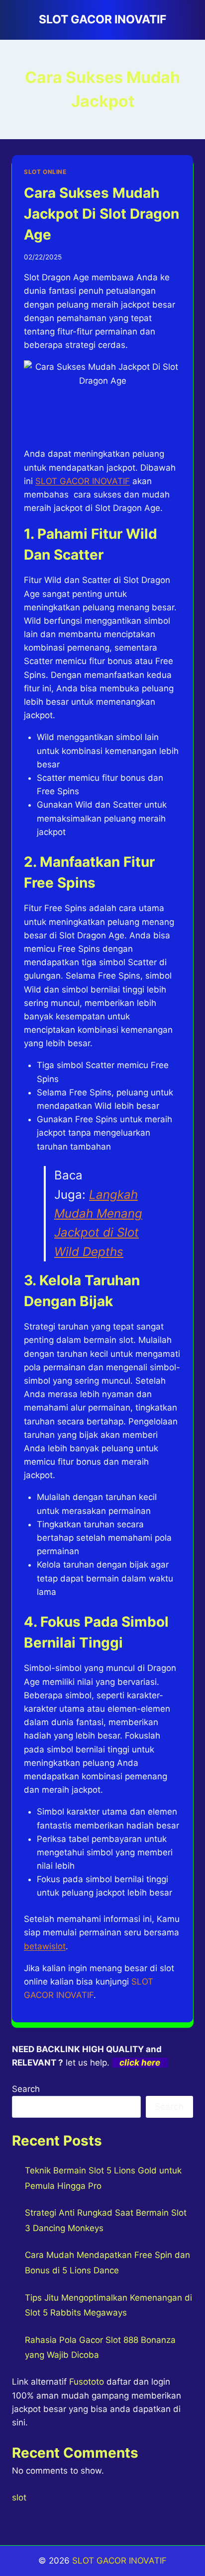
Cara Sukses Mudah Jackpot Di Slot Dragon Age (102, 214)
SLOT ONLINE (45, 172)
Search (26, 2089)
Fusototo (87, 2382)
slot (19, 2497)
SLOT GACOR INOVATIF (83, 481)
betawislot (45, 1946)
